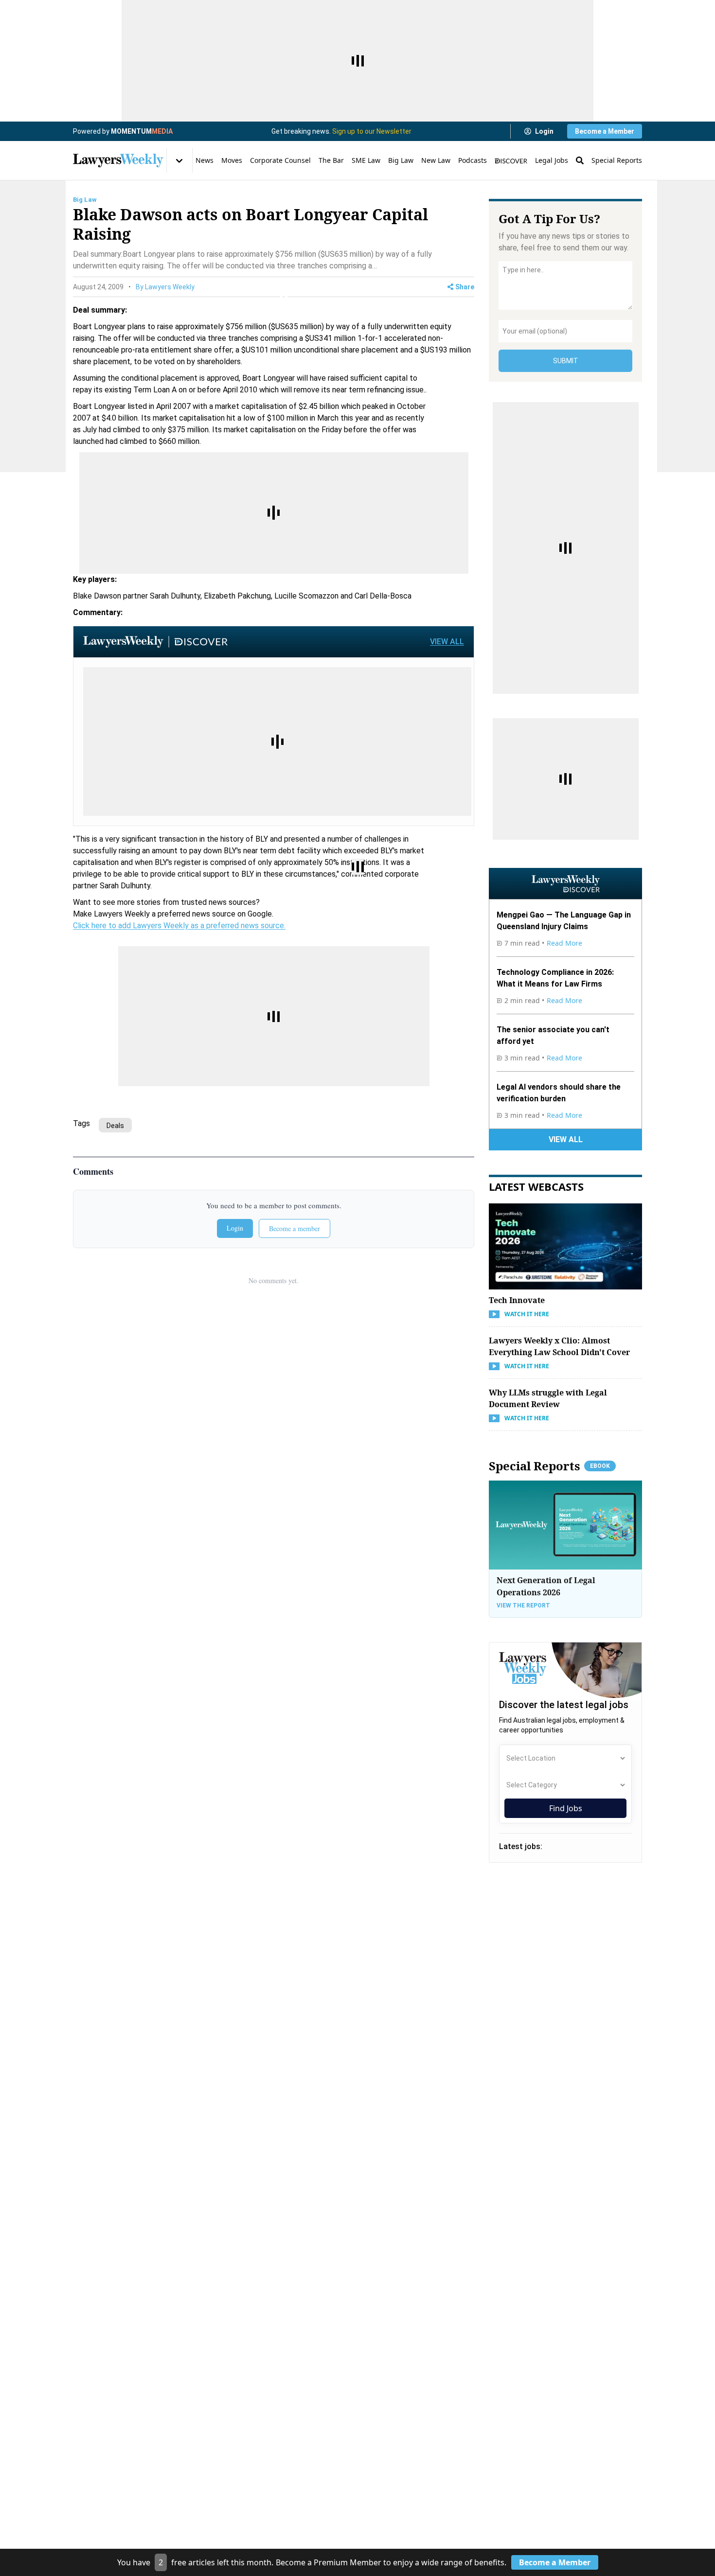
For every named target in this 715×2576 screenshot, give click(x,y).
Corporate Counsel (280, 160)
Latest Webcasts (536, 1186)
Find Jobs (566, 1808)
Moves (232, 160)
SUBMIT (566, 361)
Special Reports (617, 160)
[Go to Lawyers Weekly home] (118, 160)
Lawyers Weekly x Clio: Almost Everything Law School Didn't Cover (559, 1346)
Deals (115, 1126)
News (205, 160)
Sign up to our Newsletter (372, 131)
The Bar (331, 160)
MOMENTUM (142, 131)
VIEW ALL (447, 642)
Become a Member (605, 131)
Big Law (401, 160)
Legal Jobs (552, 160)
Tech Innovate (517, 1300)
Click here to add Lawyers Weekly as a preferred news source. (179, 926)
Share (465, 287)
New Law (436, 160)
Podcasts (473, 160)
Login (544, 131)
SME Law (366, 160)
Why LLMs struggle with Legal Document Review (548, 1398)
